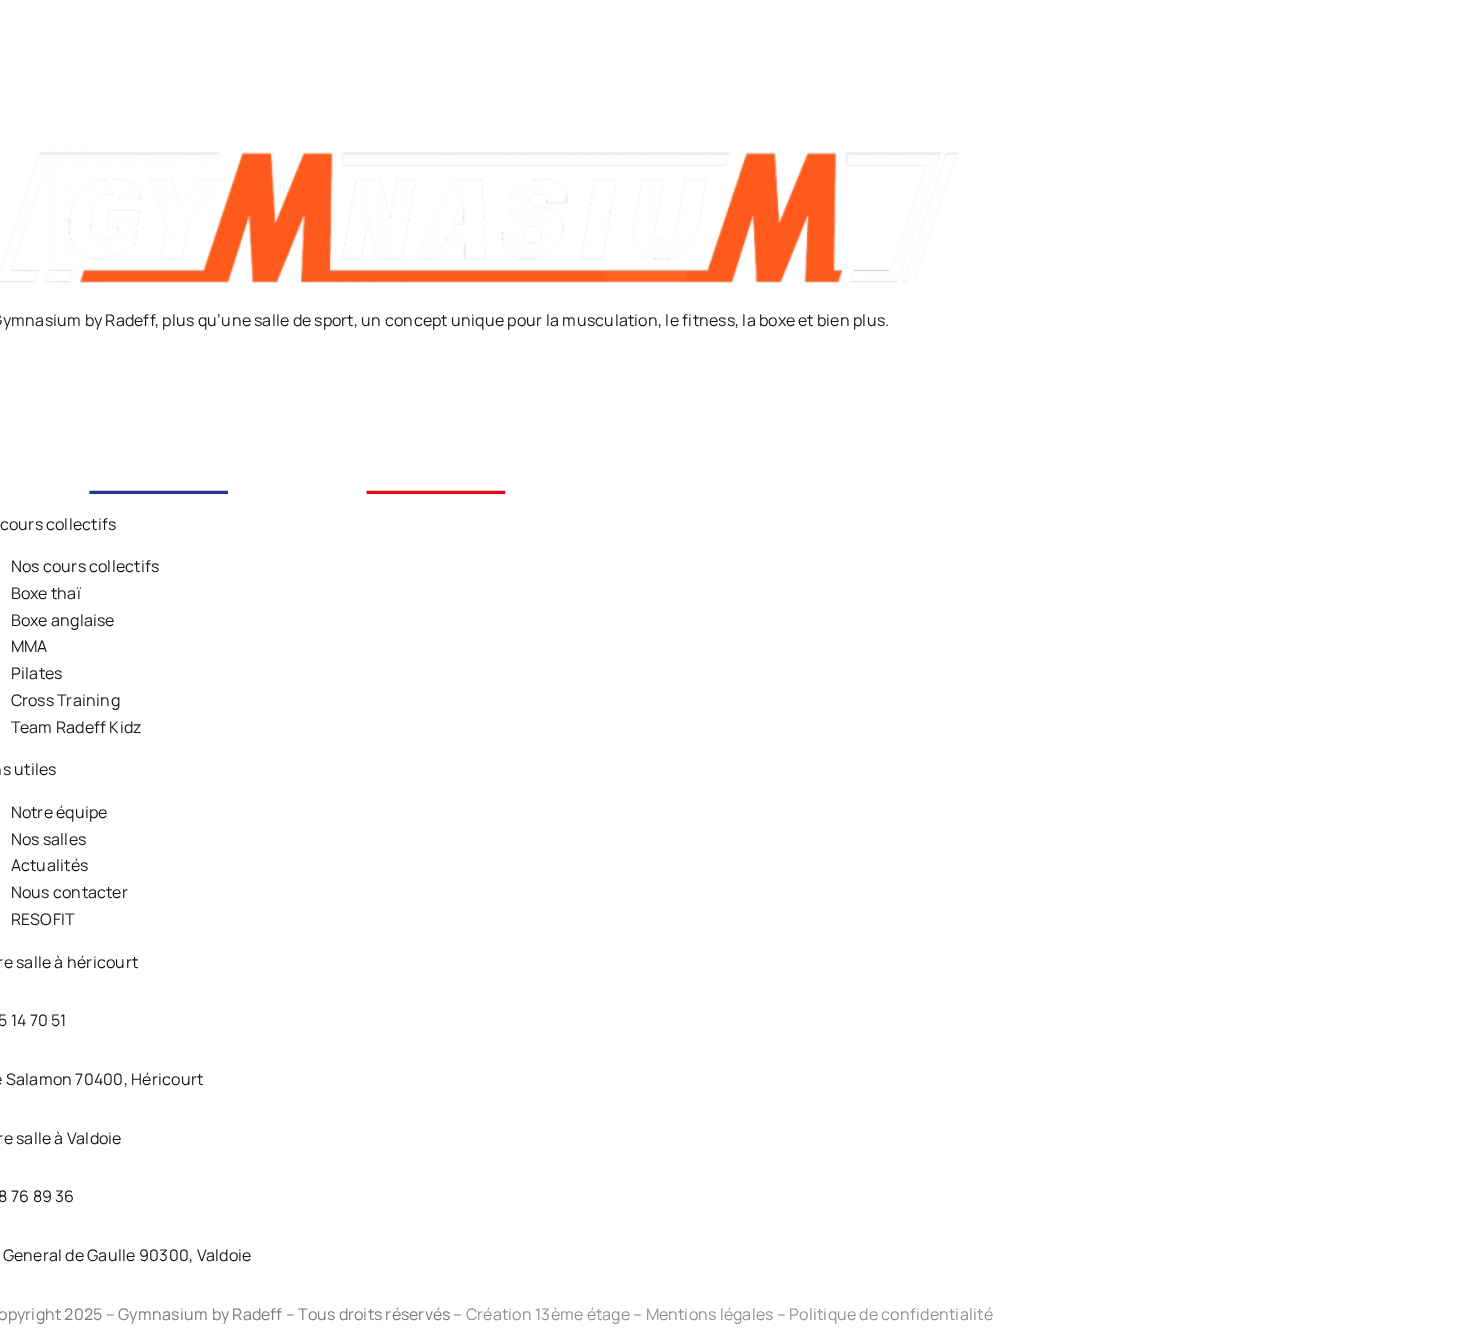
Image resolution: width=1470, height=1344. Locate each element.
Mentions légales (710, 1314)
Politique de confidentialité (891, 1314)
